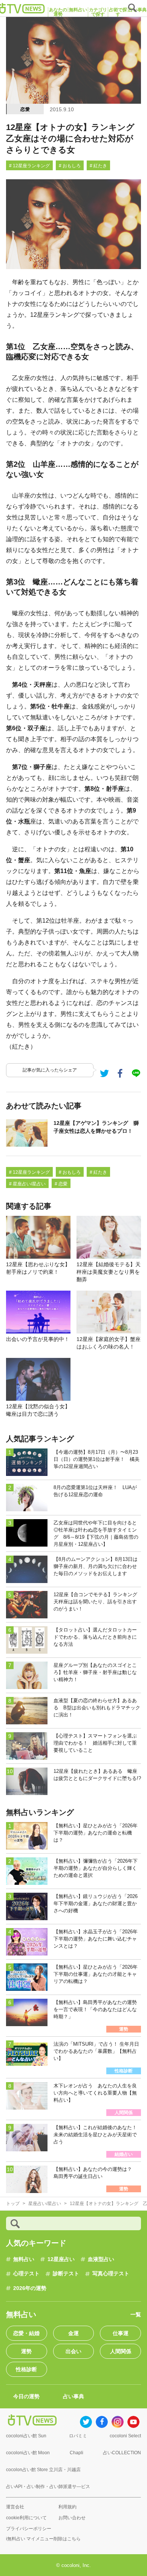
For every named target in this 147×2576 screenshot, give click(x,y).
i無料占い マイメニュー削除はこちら (43, 2539)
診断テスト (66, 2273)
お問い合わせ (72, 2518)
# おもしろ (70, 166)
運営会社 (15, 2507)
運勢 (26, 2351)
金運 (73, 2333)
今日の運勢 (26, 2396)
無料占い (24, 2259)
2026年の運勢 (30, 2288)
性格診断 (26, 2369)
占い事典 (73, 2396)
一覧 (136, 2314)
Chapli (77, 2453)
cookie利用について (26, 2518)
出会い (73, 2351)
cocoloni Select (125, 2436)
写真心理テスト (111, 2273)
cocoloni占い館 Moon (28, 2453)
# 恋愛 (61, 1184)
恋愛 (25, 109)
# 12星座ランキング (29, 166)
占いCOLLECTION (122, 2453)
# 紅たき (98, 166)
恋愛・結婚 (26, 2333)
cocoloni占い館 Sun (26, 2436)
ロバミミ (78, 2436)
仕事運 (121, 2333)
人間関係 (121, 2351)
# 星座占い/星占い (27, 1184)
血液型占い (101, 2259)
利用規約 (67, 2507)
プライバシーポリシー (29, 2529)
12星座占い (61, 2259)
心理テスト (26, 2273)
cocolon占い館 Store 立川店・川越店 (43, 2470)
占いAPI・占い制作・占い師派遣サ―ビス (48, 2487)
